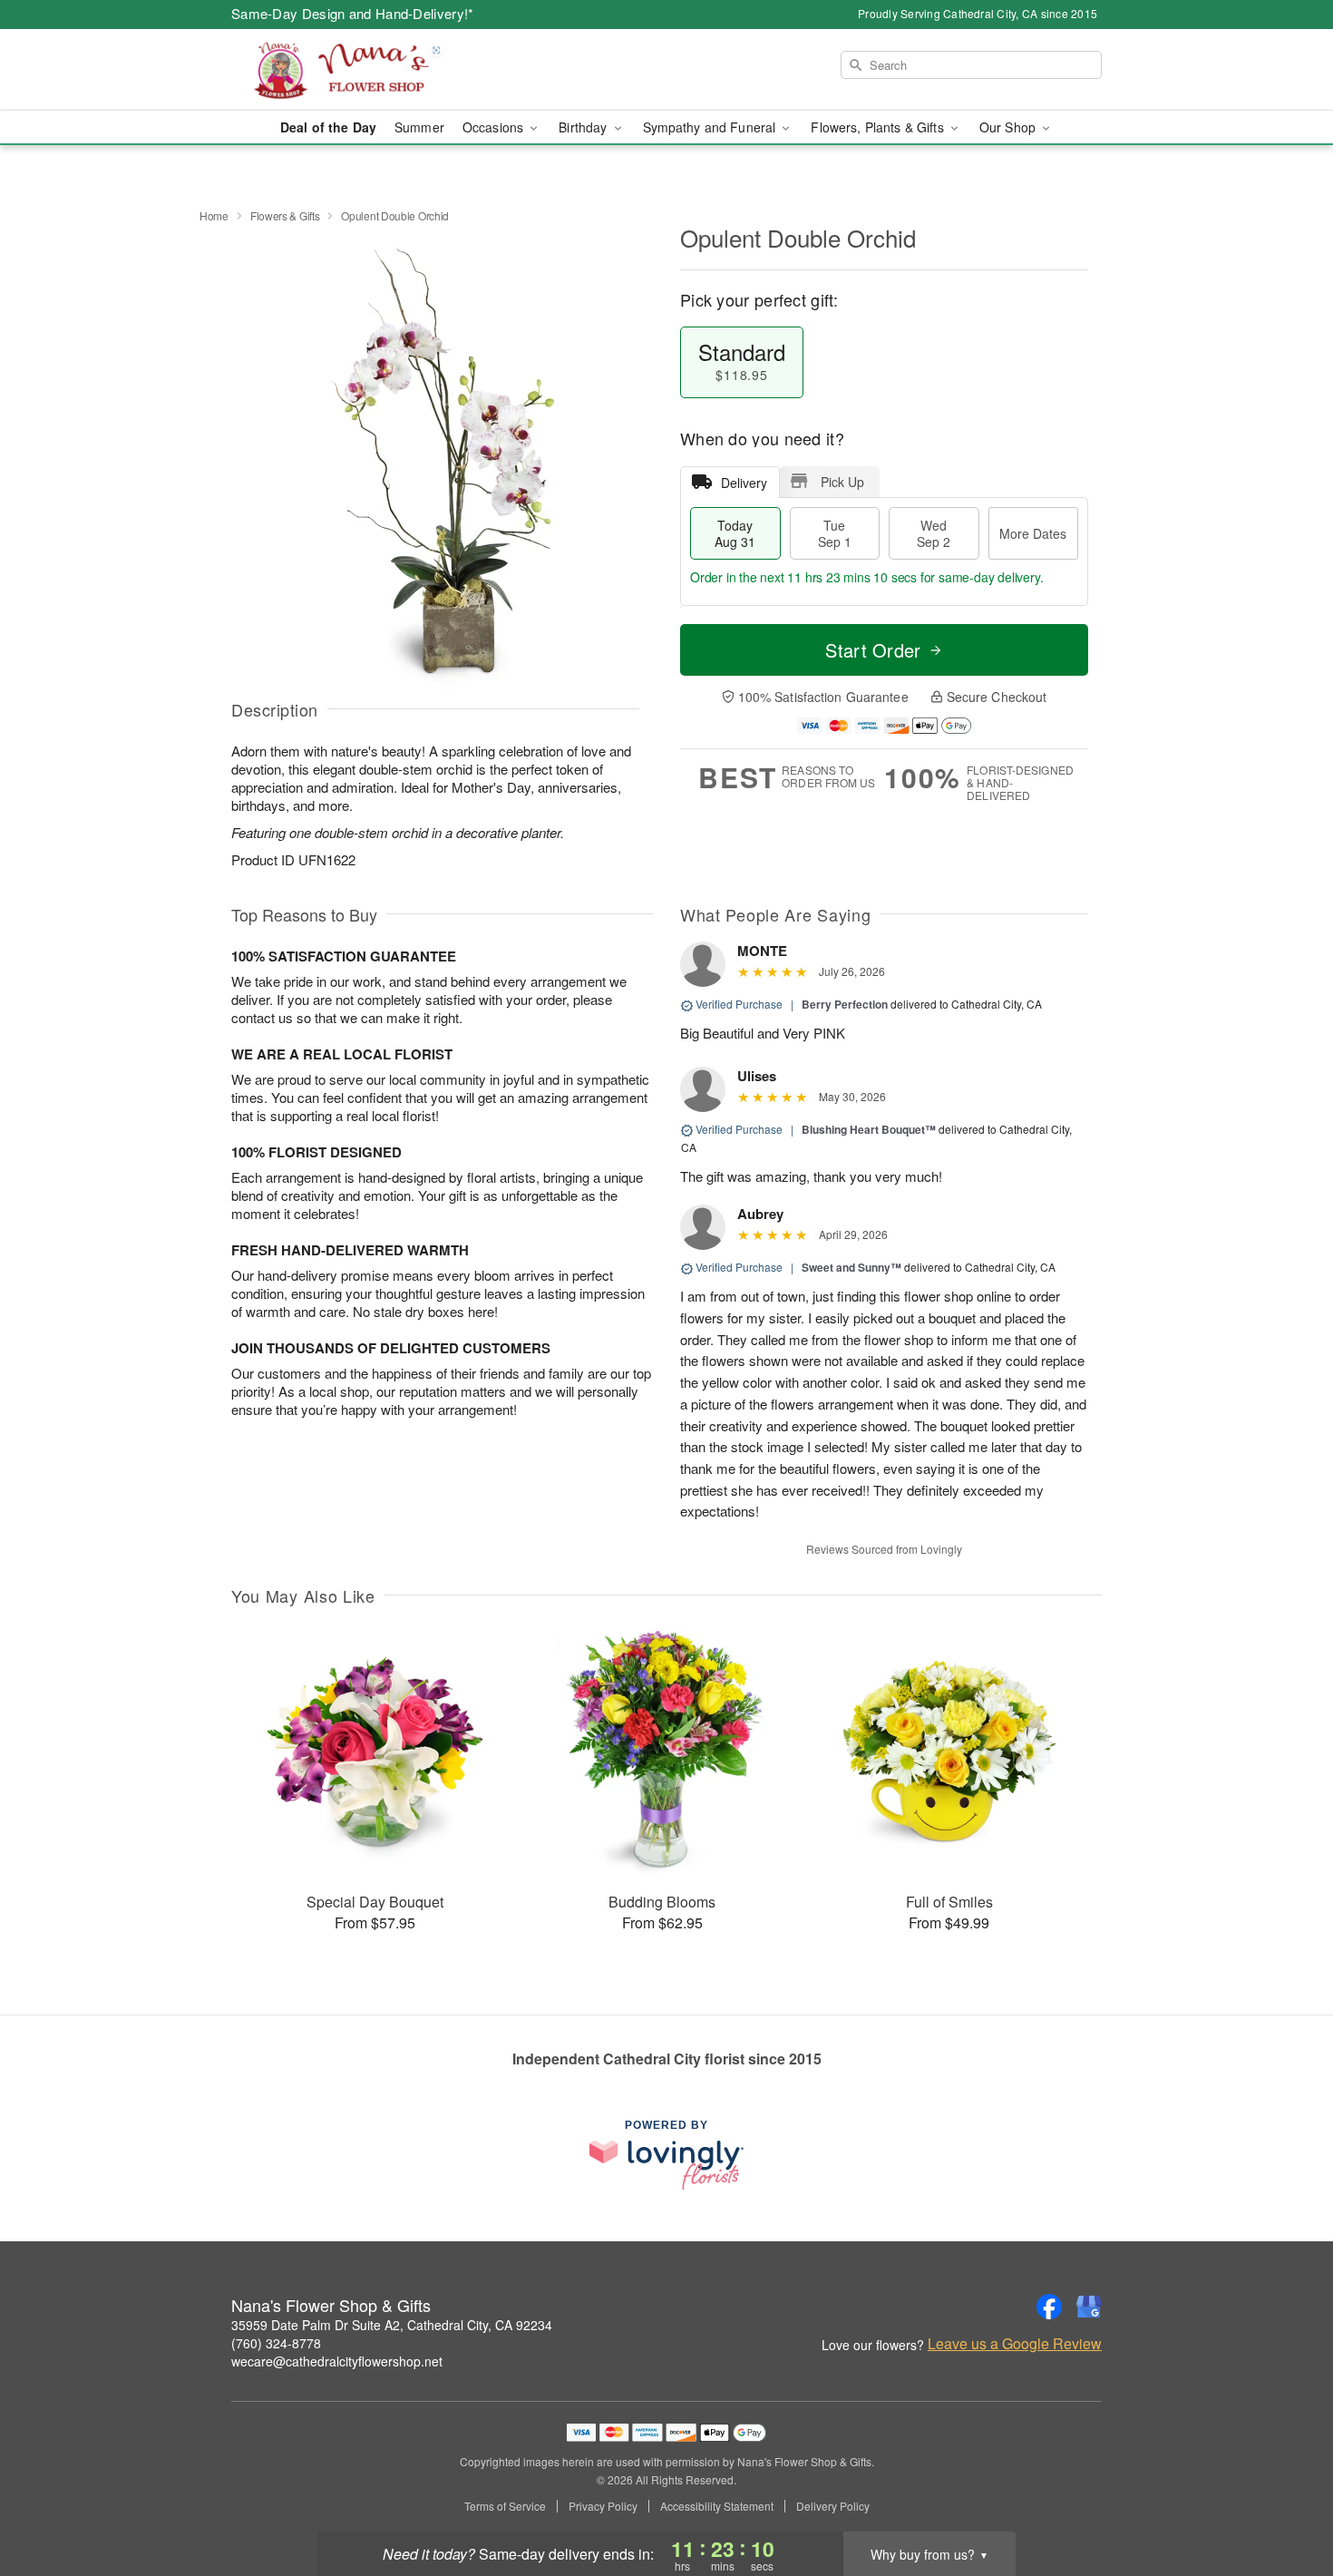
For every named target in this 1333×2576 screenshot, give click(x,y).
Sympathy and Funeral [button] (711, 127)
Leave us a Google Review (1015, 2344)
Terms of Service (505, 2506)
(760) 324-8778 (276, 2343)
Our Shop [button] (1009, 127)
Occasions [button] (495, 127)
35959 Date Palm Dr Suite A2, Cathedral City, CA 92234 (392, 2325)
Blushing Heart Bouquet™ (869, 1129)
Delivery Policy (833, 2506)
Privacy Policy (603, 2506)
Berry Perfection (845, 1004)
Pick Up (842, 482)
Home (214, 215)
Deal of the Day (328, 127)
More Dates (1033, 533)
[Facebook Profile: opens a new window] (1049, 2307)
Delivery (744, 483)
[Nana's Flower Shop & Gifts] (362, 70)
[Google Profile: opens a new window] (1089, 2307)
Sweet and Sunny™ (851, 1267)
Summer (419, 127)
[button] (1285, 2499)
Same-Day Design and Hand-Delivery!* (353, 13)
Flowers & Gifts (285, 215)
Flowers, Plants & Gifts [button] (879, 127)
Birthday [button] (584, 127)
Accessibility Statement (717, 2506)
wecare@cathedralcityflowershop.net (337, 2361)
